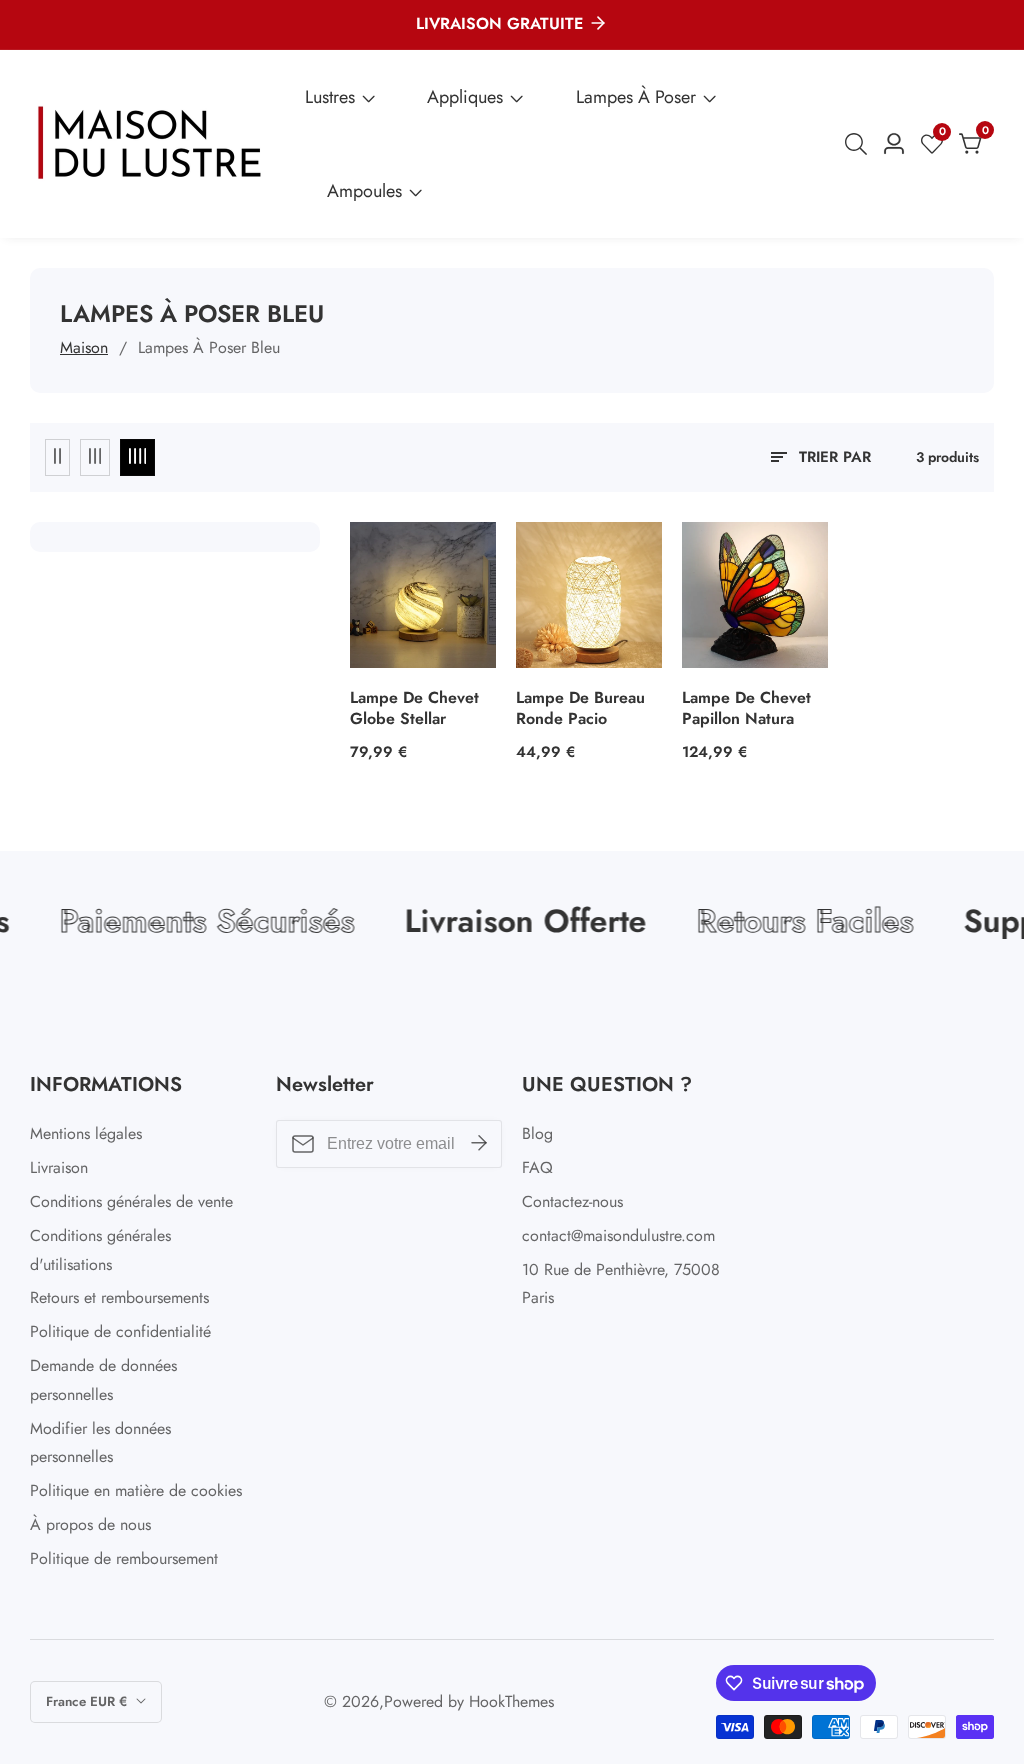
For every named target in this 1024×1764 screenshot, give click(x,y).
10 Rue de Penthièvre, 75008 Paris (621, 1284)
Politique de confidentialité (120, 1331)
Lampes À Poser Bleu (209, 347)
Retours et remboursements (119, 1297)
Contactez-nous (572, 1201)
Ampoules (364, 191)
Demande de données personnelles (103, 1380)
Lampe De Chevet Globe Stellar (414, 709)
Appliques (465, 97)
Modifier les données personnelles (100, 1443)
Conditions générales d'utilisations (100, 1250)
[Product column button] (57, 457)
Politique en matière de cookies (136, 1490)
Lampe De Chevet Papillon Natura (746, 709)
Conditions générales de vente (131, 1201)
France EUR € (88, 1701)
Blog (537, 1133)
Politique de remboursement (124, 1558)
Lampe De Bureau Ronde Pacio (580, 709)
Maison (84, 347)
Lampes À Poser (636, 97)
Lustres (330, 97)
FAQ (537, 1167)
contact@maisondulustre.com (618, 1235)
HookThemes (511, 1702)
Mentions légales (86, 1133)
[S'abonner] (479, 1144)
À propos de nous (90, 1524)
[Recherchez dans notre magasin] (860, 144)
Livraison (59, 1167)
